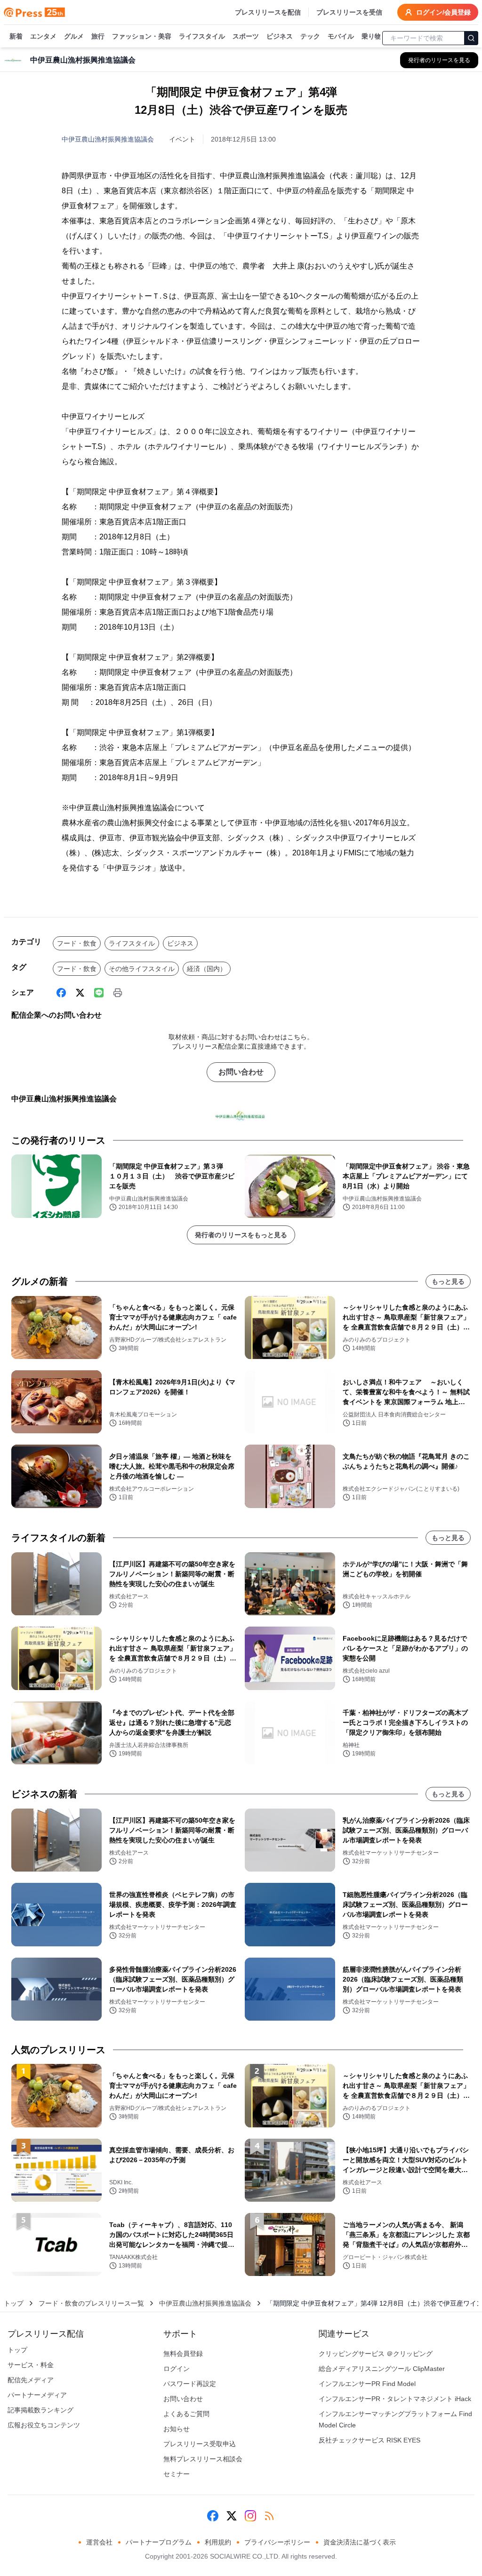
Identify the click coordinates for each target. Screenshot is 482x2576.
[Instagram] (250, 2516)
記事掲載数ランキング (40, 2410)
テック (310, 36)
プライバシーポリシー (277, 2542)
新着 (16, 36)
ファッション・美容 (142, 36)
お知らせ (177, 2429)
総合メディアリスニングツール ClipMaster (382, 2369)
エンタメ (43, 36)
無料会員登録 (183, 2354)
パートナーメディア (37, 2395)
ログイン (177, 2369)
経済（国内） (207, 969)
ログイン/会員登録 (443, 12)
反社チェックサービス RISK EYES (370, 2440)
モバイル (341, 36)
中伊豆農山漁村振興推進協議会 (108, 139)
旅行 (98, 36)
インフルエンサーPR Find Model (367, 2384)
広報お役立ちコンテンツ (44, 2425)
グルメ (74, 36)
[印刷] (118, 993)
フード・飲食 (77, 943)
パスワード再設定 (190, 2384)
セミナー (177, 2474)
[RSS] (269, 2516)
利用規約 (218, 2542)
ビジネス (280, 36)
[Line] (99, 993)
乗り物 (371, 36)
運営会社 (99, 2542)
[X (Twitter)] (80, 993)
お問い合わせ (241, 1072)
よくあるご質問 (186, 2414)
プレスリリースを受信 (349, 12)
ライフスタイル (202, 36)
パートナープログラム (159, 2542)
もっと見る (448, 1281)
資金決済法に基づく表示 (360, 2542)
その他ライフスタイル (142, 969)
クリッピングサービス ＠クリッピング (376, 2354)
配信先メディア (31, 2380)
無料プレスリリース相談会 (203, 2459)
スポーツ (246, 36)
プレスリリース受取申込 (200, 2444)
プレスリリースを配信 (268, 12)
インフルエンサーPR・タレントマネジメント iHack (395, 2399)
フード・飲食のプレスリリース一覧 (91, 2303)
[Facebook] (61, 993)
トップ (14, 2303)
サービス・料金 (31, 2365)
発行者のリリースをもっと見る (241, 1235)
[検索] (471, 38)
